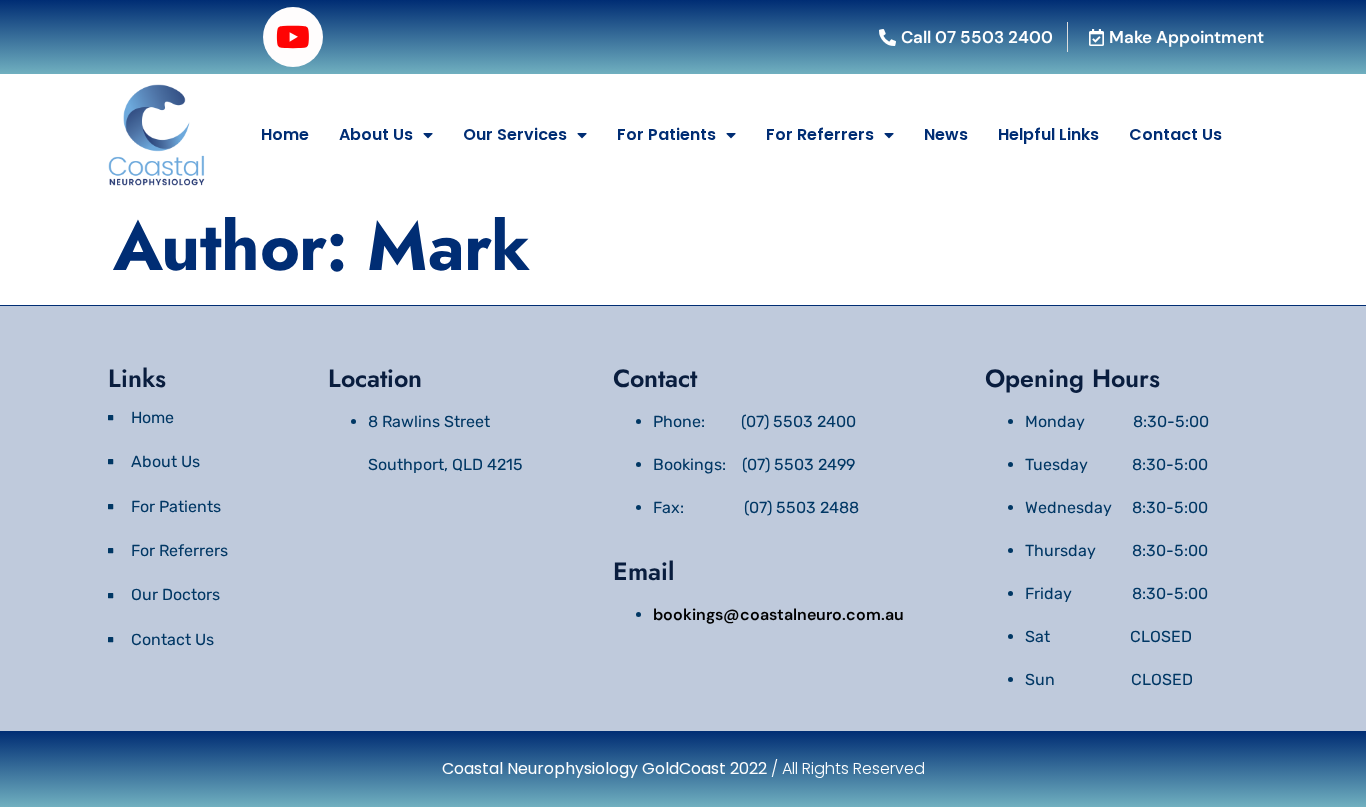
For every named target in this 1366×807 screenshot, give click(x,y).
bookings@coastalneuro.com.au (778, 614)
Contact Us (1175, 134)
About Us (376, 134)
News (946, 134)
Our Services (515, 134)
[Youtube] (293, 37)
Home (285, 134)
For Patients (666, 134)
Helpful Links (1048, 134)
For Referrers (820, 134)
